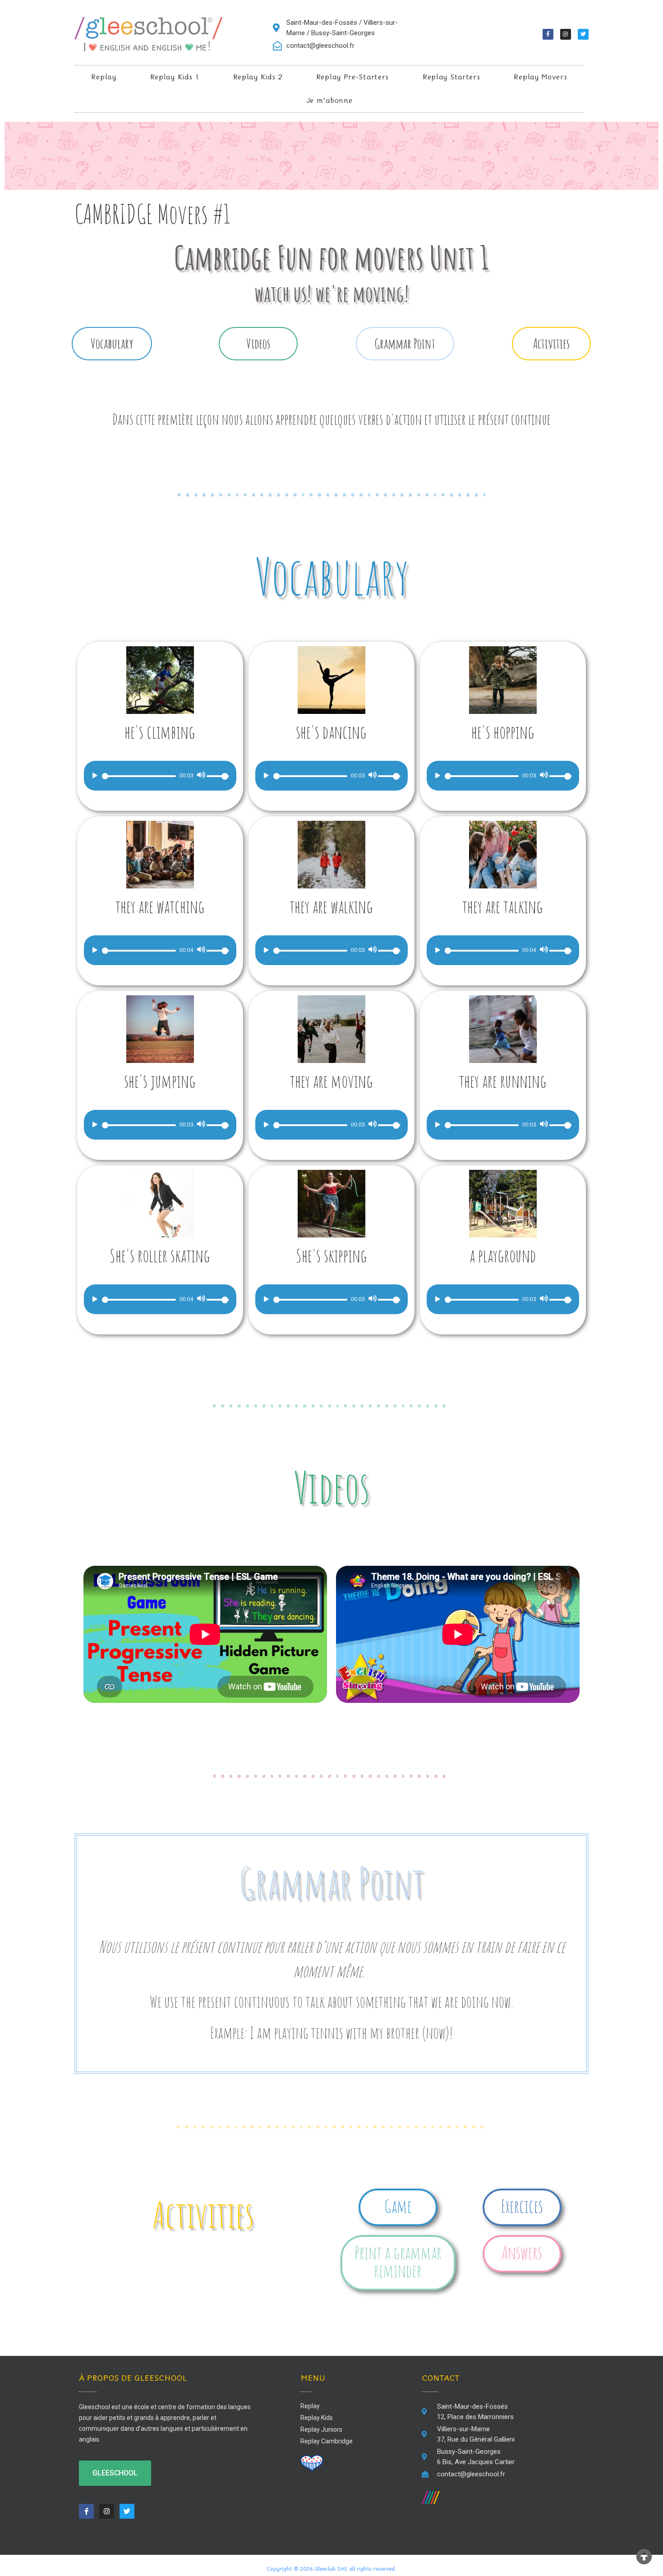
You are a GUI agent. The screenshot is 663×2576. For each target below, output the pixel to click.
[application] (160, 776)
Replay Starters (451, 77)
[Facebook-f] (548, 34)
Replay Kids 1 (175, 77)
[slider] (219, 775)
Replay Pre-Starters (352, 77)
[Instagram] (566, 34)
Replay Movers (540, 77)
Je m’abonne (329, 100)
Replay (104, 77)
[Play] (94, 775)
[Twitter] (583, 34)
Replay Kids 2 (258, 77)
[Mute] (201, 775)
